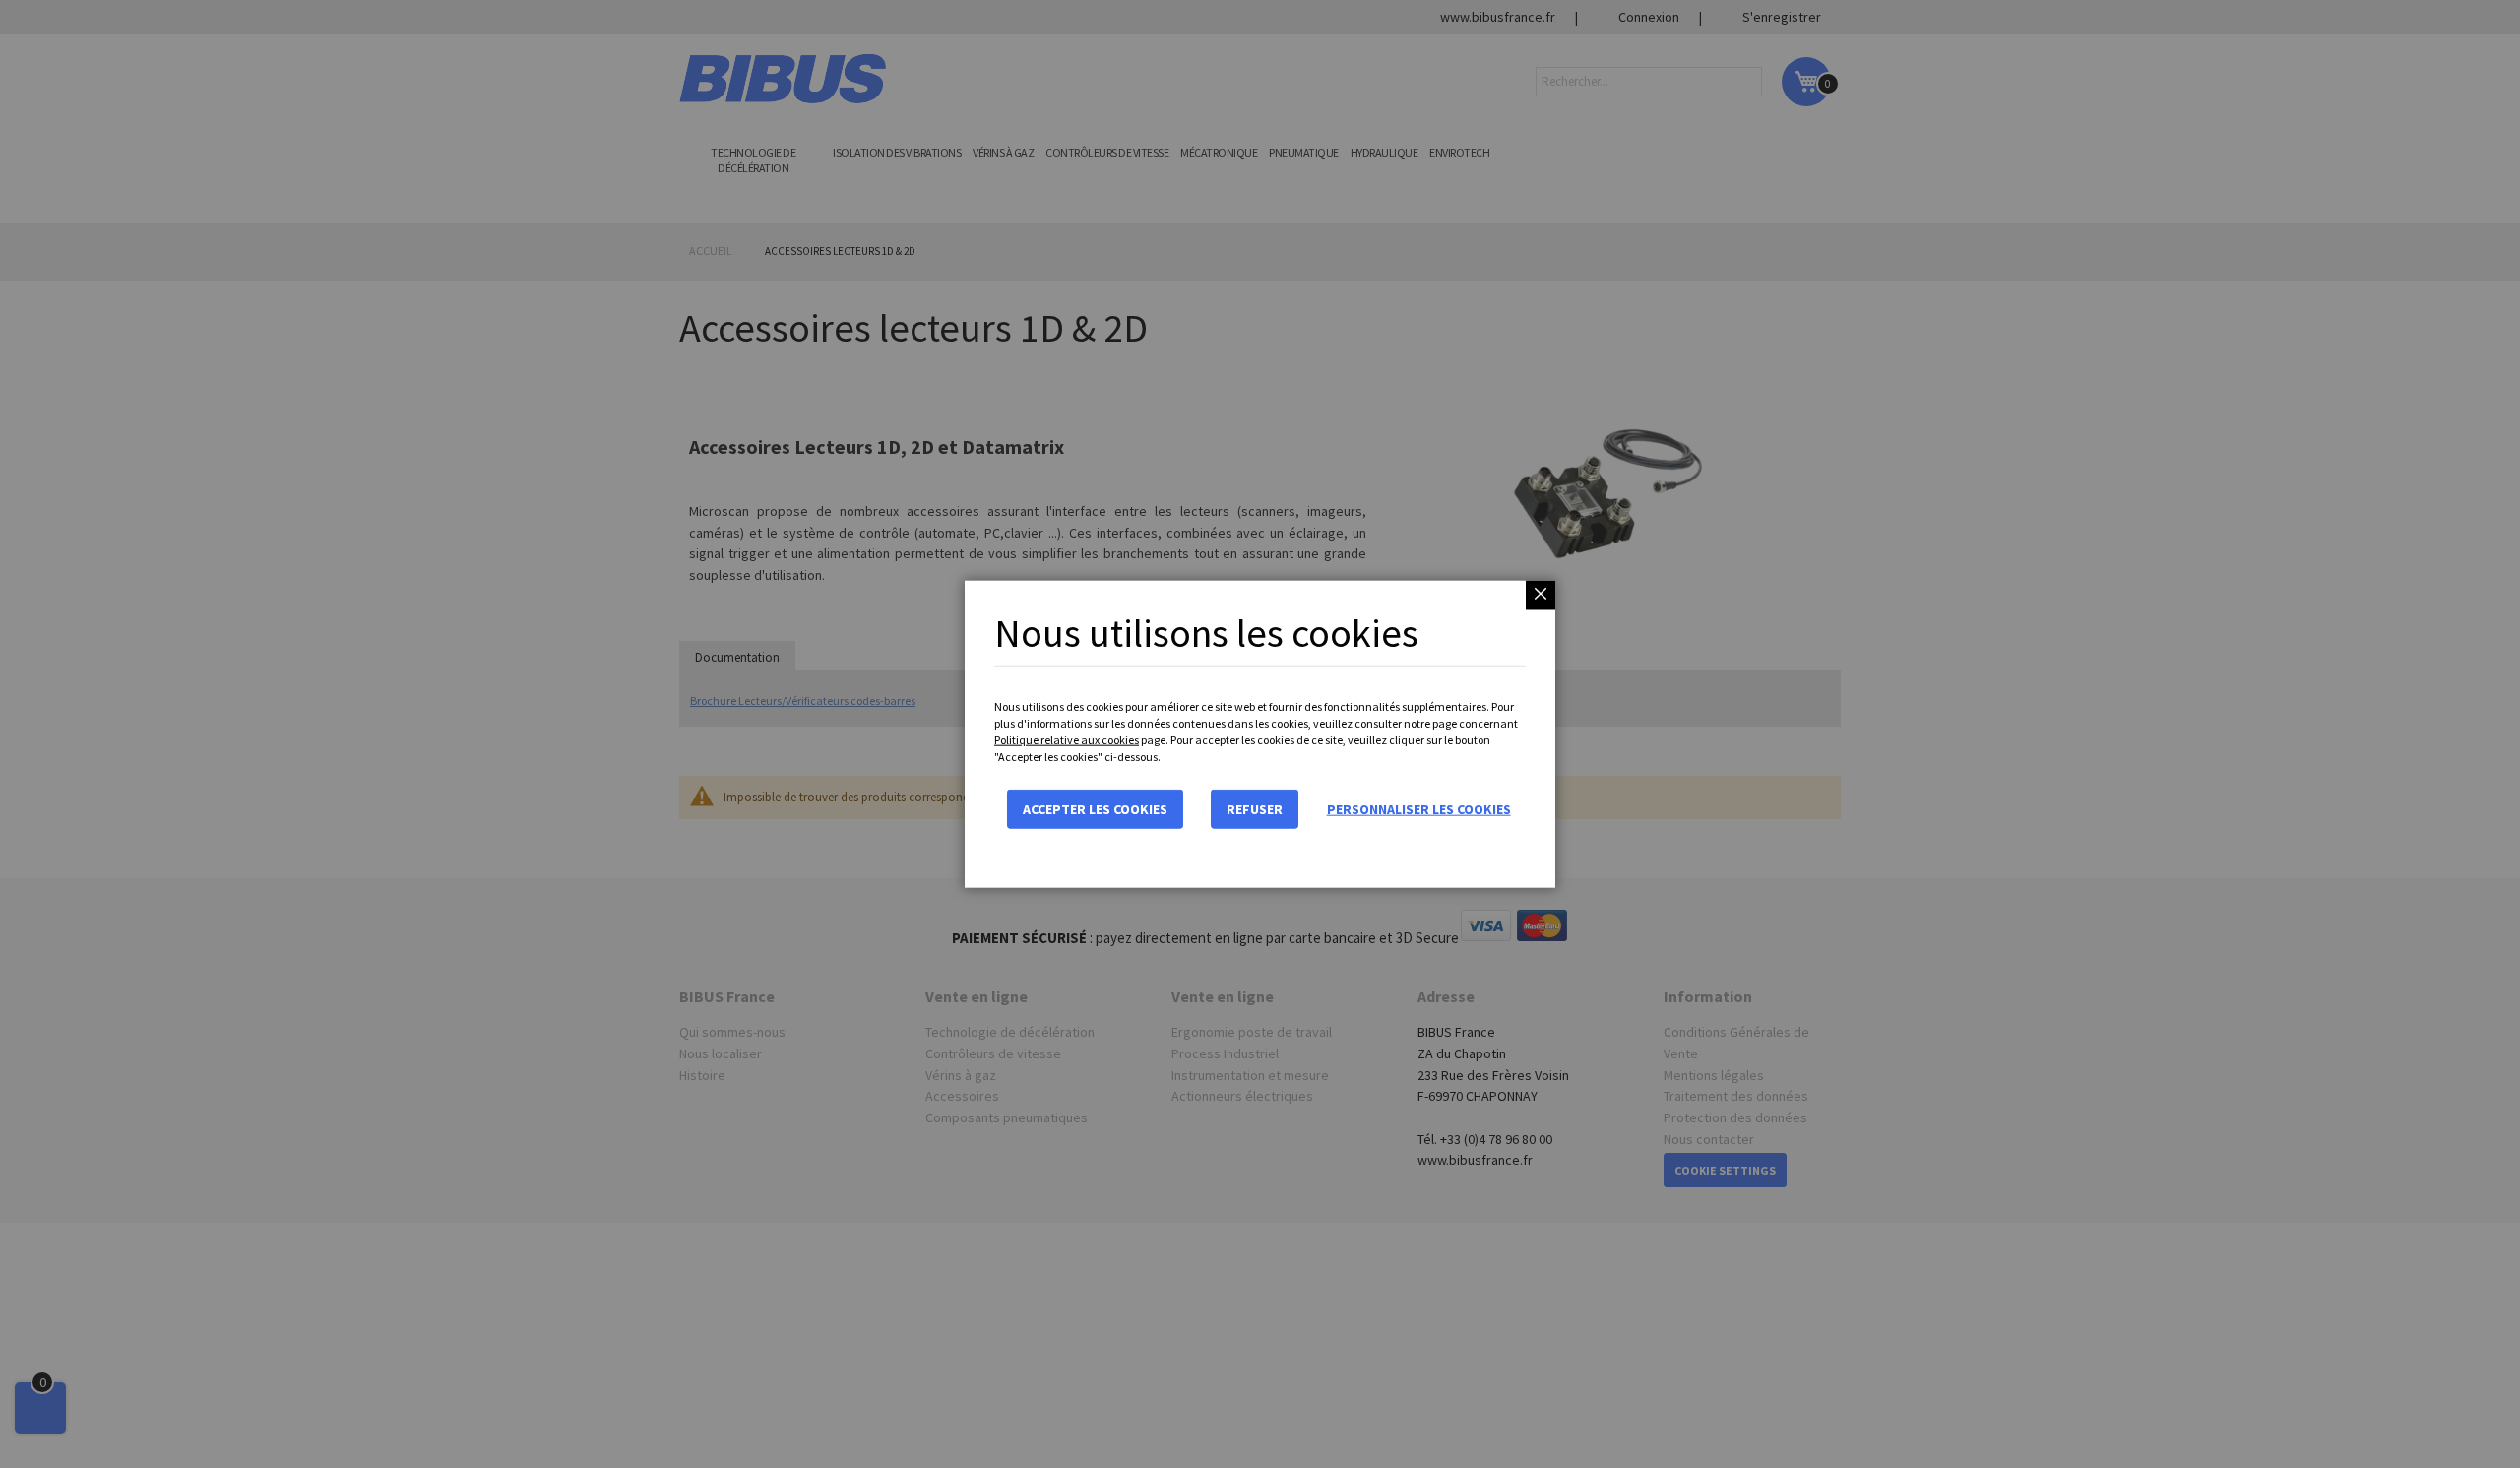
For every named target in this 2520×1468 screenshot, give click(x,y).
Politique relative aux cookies (1067, 740)
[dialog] (1260, 734)
